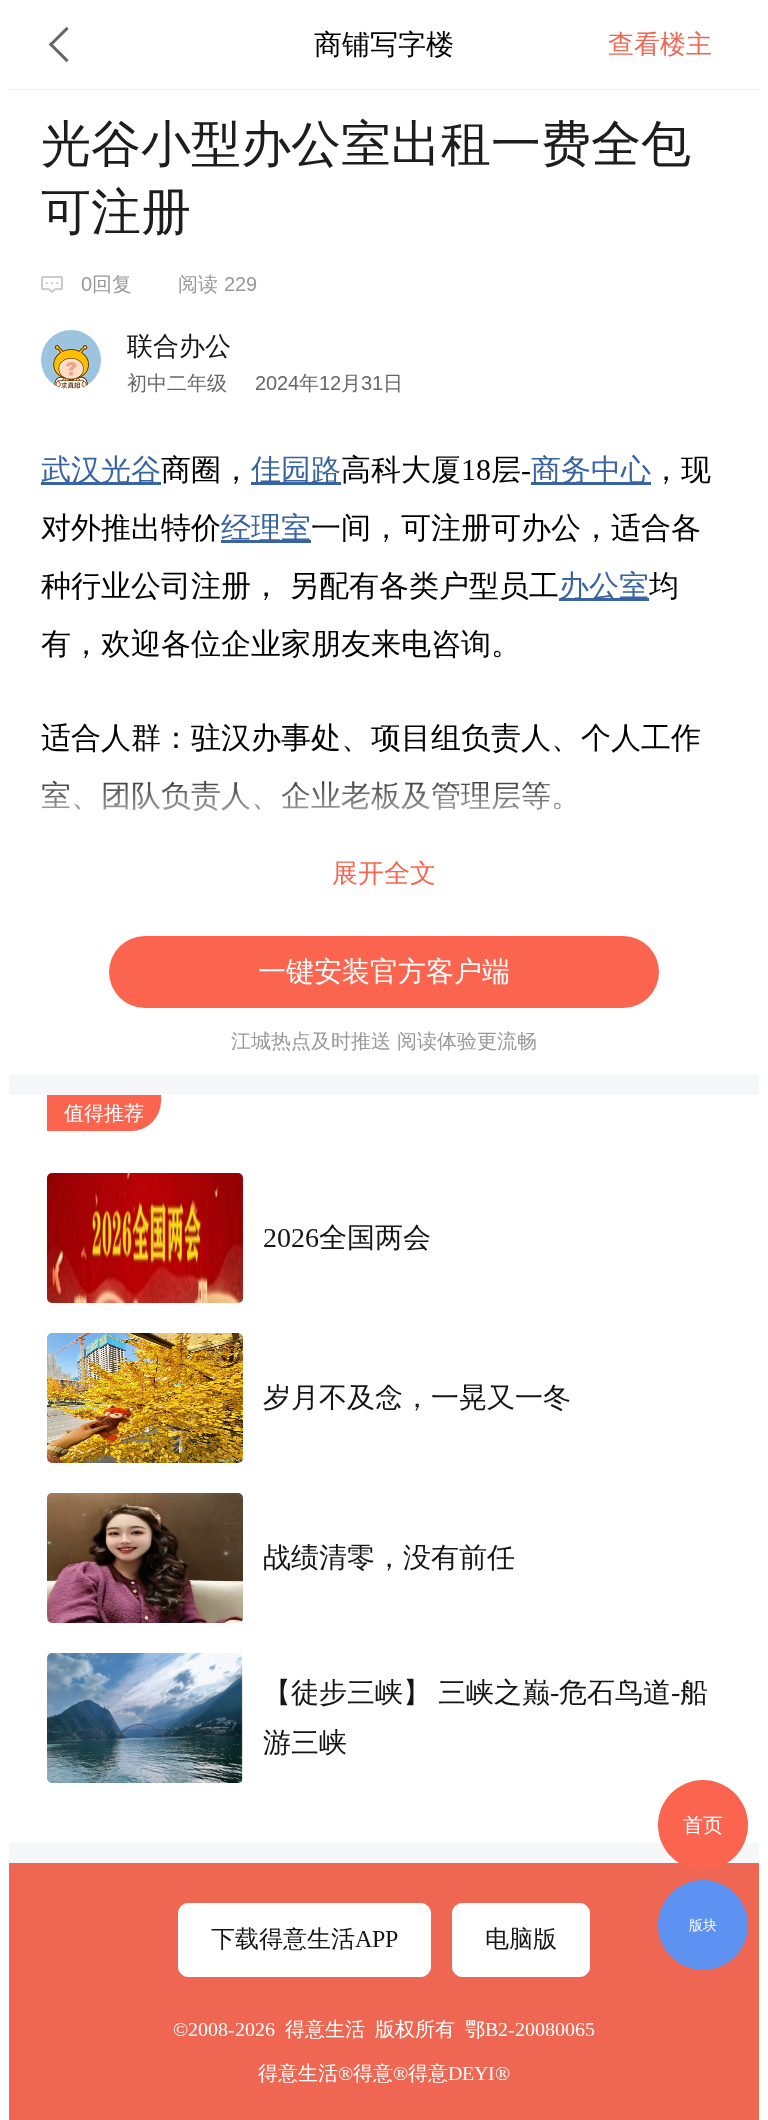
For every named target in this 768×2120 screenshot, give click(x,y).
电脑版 (521, 1939)
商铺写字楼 (384, 44)
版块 (703, 1925)
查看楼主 (660, 44)
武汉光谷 (101, 469)
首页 (703, 1825)
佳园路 (296, 469)
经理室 (266, 527)
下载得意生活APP (304, 1939)
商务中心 (591, 469)
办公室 (604, 585)
